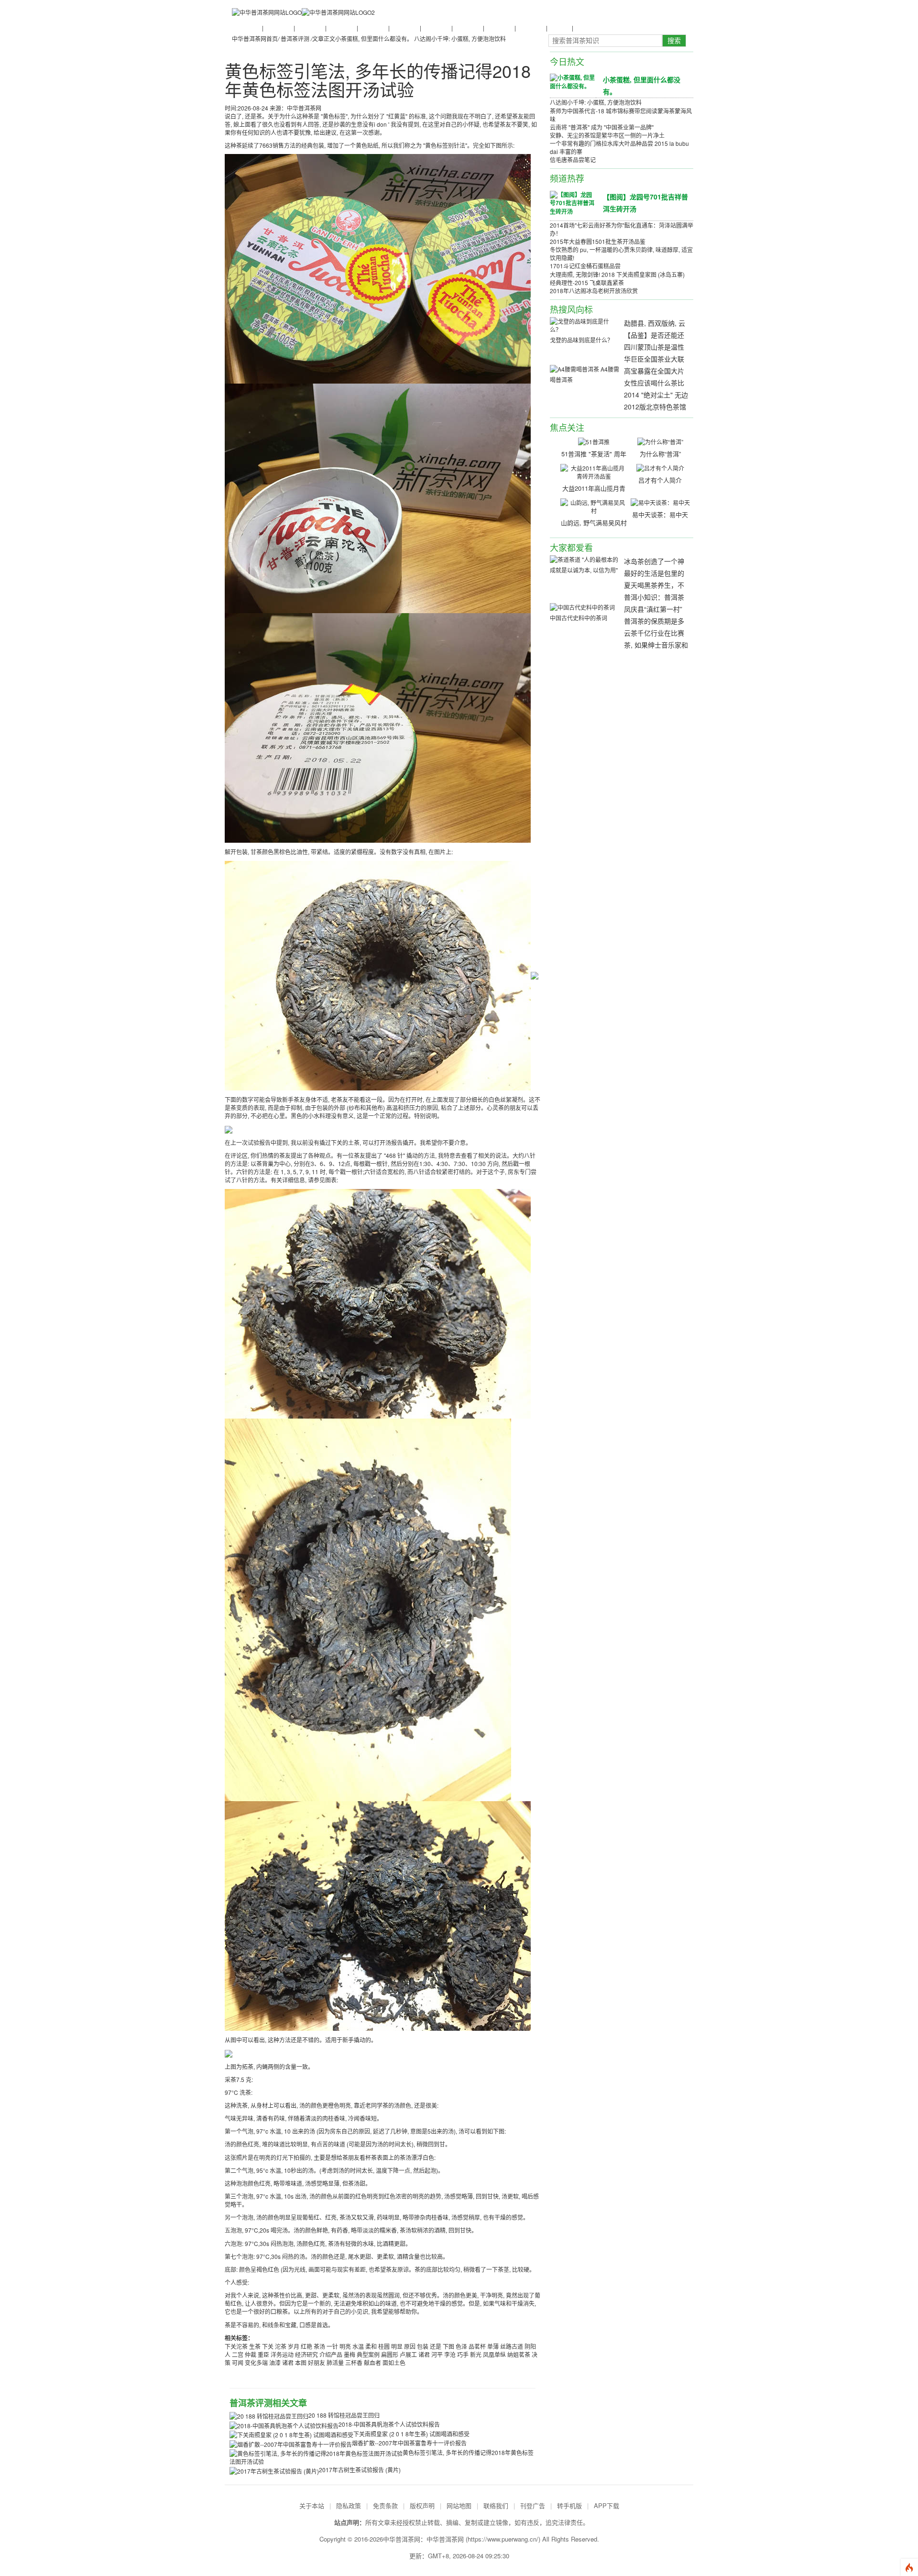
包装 (423, 2346)
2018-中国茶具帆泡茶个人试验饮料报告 (389, 2424)
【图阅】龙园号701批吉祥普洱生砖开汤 (645, 203)
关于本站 (312, 2505)
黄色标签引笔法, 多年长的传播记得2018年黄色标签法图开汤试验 (378, 80)
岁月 (294, 2346)
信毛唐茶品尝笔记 (573, 160)
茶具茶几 (585, 28)
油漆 (275, 2362)
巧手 (463, 2354)
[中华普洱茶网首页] (267, 12)
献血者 (372, 2362)
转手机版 (569, 2505)
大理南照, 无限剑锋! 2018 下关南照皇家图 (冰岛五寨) (617, 274)
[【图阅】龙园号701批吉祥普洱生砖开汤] (573, 202)
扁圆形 (390, 2354)
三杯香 (354, 2362)
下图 (448, 2346)
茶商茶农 (559, 28)
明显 (397, 2346)
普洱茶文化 (309, 28)
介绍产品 (331, 2354)
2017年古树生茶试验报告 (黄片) (360, 2470)
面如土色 (394, 2362)
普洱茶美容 (530, 28)
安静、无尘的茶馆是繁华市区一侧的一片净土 (607, 135)
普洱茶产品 (467, 28)
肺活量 (335, 2362)
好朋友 (317, 2362)
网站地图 (459, 2505)
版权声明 (422, 2505)
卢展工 (408, 2354)
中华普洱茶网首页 (255, 39)
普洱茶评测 (436, 28)
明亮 (345, 2346)
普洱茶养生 (372, 28)
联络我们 (496, 2505)
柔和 (371, 2346)
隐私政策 (349, 2505)
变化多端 (256, 2362)
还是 (436, 2346)
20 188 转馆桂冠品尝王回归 (344, 2415)
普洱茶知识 (278, 28)
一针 (332, 2346)
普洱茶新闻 (246, 28)
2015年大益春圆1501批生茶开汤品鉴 (598, 241)
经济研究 (306, 2354)
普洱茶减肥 (499, 28)
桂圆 (384, 2346)
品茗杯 (477, 2346)
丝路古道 (512, 2346)
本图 (301, 2362)
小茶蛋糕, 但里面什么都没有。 (374, 39)
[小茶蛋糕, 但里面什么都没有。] (573, 81)
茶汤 (319, 2346)
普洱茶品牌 (404, 28)
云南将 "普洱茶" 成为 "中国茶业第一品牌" (602, 127)
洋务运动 (282, 2354)
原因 (410, 2346)
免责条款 (385, 2505)
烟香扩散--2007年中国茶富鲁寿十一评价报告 (409, 2443)
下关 (268, 2346)
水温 (358, 2346)
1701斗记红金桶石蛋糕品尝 (585, 266)
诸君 (424, 2354)
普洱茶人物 (341, 28)
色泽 (461, 2346)
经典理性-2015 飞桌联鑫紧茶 (587, 282)
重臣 (263, 2354)
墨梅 (350, 2354)
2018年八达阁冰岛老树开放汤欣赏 (594, 291)
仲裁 (251, 2354)
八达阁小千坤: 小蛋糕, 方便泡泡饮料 (460, 39)
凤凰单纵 (494, 2354)
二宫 (238, 2354)
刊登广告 (533, 2505)
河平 (437, 2354)
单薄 (493, 2346)
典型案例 (368, 2354)
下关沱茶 (236, 2346)
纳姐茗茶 (519, 2354)
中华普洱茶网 (445, 2539)
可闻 (238, 2362)
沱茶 (281, 2346)
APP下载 (607, 2505)
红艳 (306, 2346)
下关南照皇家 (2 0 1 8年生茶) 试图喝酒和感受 (411, 2434)
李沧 (450, 2354)
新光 (476, 2354)
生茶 (255, 2346)
